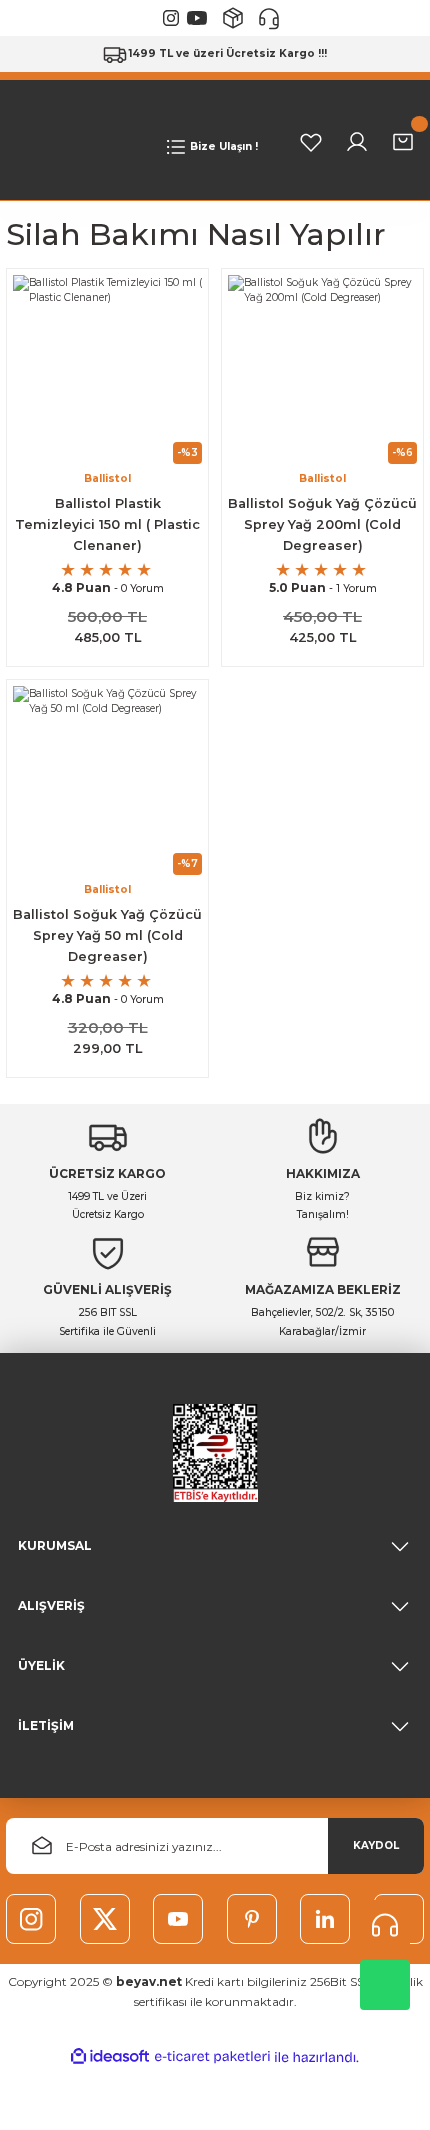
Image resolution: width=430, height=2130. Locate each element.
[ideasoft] (110, 2057)
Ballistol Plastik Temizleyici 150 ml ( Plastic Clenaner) (107, 524)
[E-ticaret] (212, 2057)
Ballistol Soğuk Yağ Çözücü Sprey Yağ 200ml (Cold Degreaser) (322, 524)
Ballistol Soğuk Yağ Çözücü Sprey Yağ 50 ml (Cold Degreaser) (107, 935)
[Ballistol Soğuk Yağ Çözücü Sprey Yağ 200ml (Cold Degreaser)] (322, 369)
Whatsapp (385, 1985)
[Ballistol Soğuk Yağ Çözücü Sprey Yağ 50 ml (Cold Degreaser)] (107, 780)
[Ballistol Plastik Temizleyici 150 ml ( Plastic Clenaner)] (107, 369)
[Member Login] (357, 142)
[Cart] (403, 142)
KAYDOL (376, 1845)
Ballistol (107, 478)
